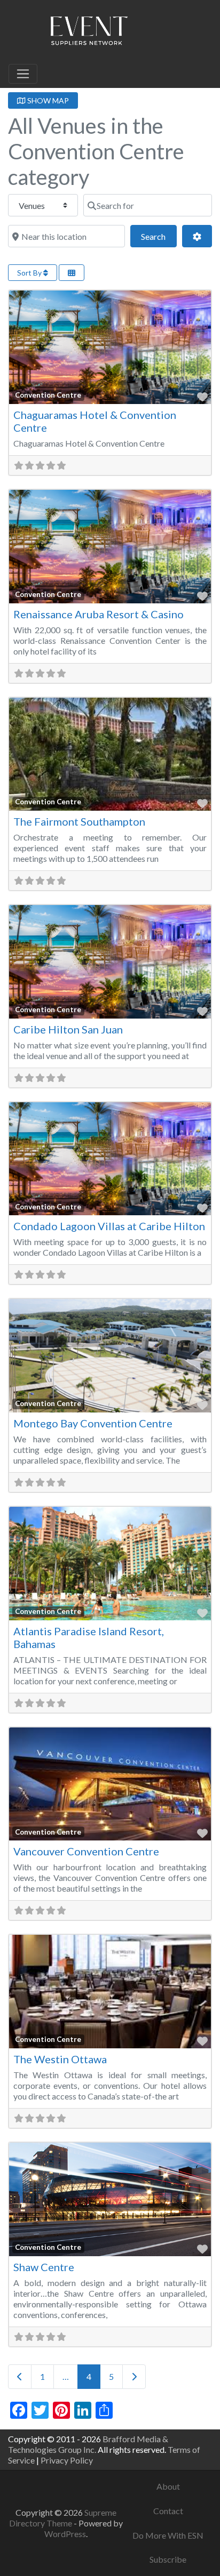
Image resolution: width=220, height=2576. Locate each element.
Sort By (30, 273)
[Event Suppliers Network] (89, 33)
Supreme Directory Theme (63, 2518)
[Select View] (72, 273)
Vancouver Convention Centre (86, 1851)
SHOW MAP (47, 100)
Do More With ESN (168, 2535)
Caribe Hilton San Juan (68, 1029)
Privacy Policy (67, 2460)
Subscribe (168, 2559)
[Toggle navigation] (23, 74)
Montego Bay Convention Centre (93, 1423)
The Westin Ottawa (60, 2059)
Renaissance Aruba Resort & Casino (99, 614)
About (168, 2486)
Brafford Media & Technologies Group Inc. (88, 2444)
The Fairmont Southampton (79, 821)
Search (159, 236)
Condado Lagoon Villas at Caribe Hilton (109, 1226)
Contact (168, 2511)
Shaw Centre (44, 2267)
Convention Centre (48, 395)
